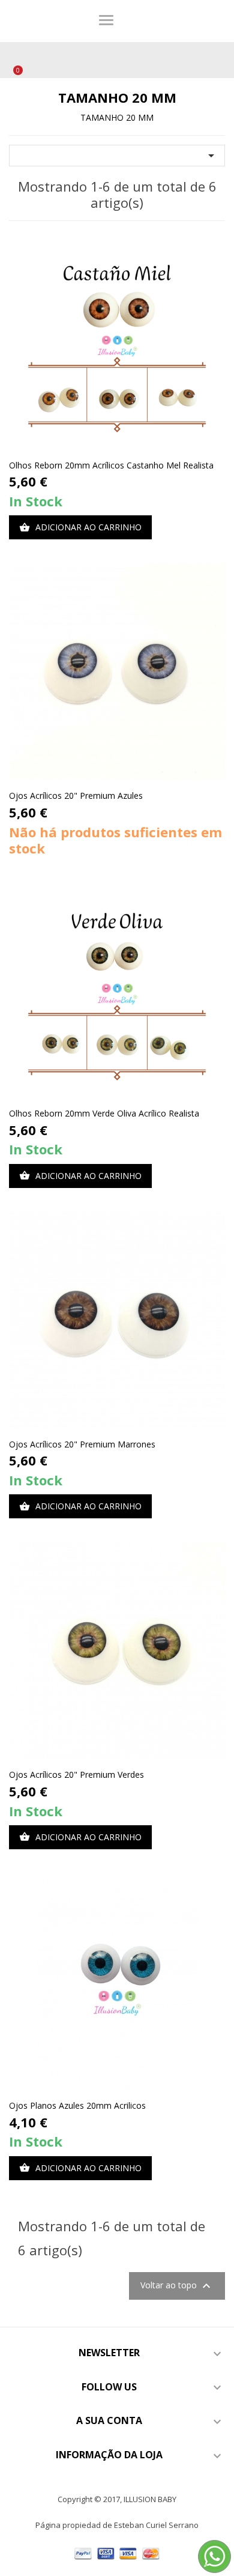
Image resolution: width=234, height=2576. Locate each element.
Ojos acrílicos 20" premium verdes (76, 1774)
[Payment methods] (117, 2552)
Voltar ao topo (177, 2286)
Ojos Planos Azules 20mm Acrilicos (77, 2105)
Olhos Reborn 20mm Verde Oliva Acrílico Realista (104, 1113)
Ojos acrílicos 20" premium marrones (82, 1444)
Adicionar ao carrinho (80, 527)
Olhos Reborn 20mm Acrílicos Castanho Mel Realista (111, 465)
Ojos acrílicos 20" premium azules (76, 796)
